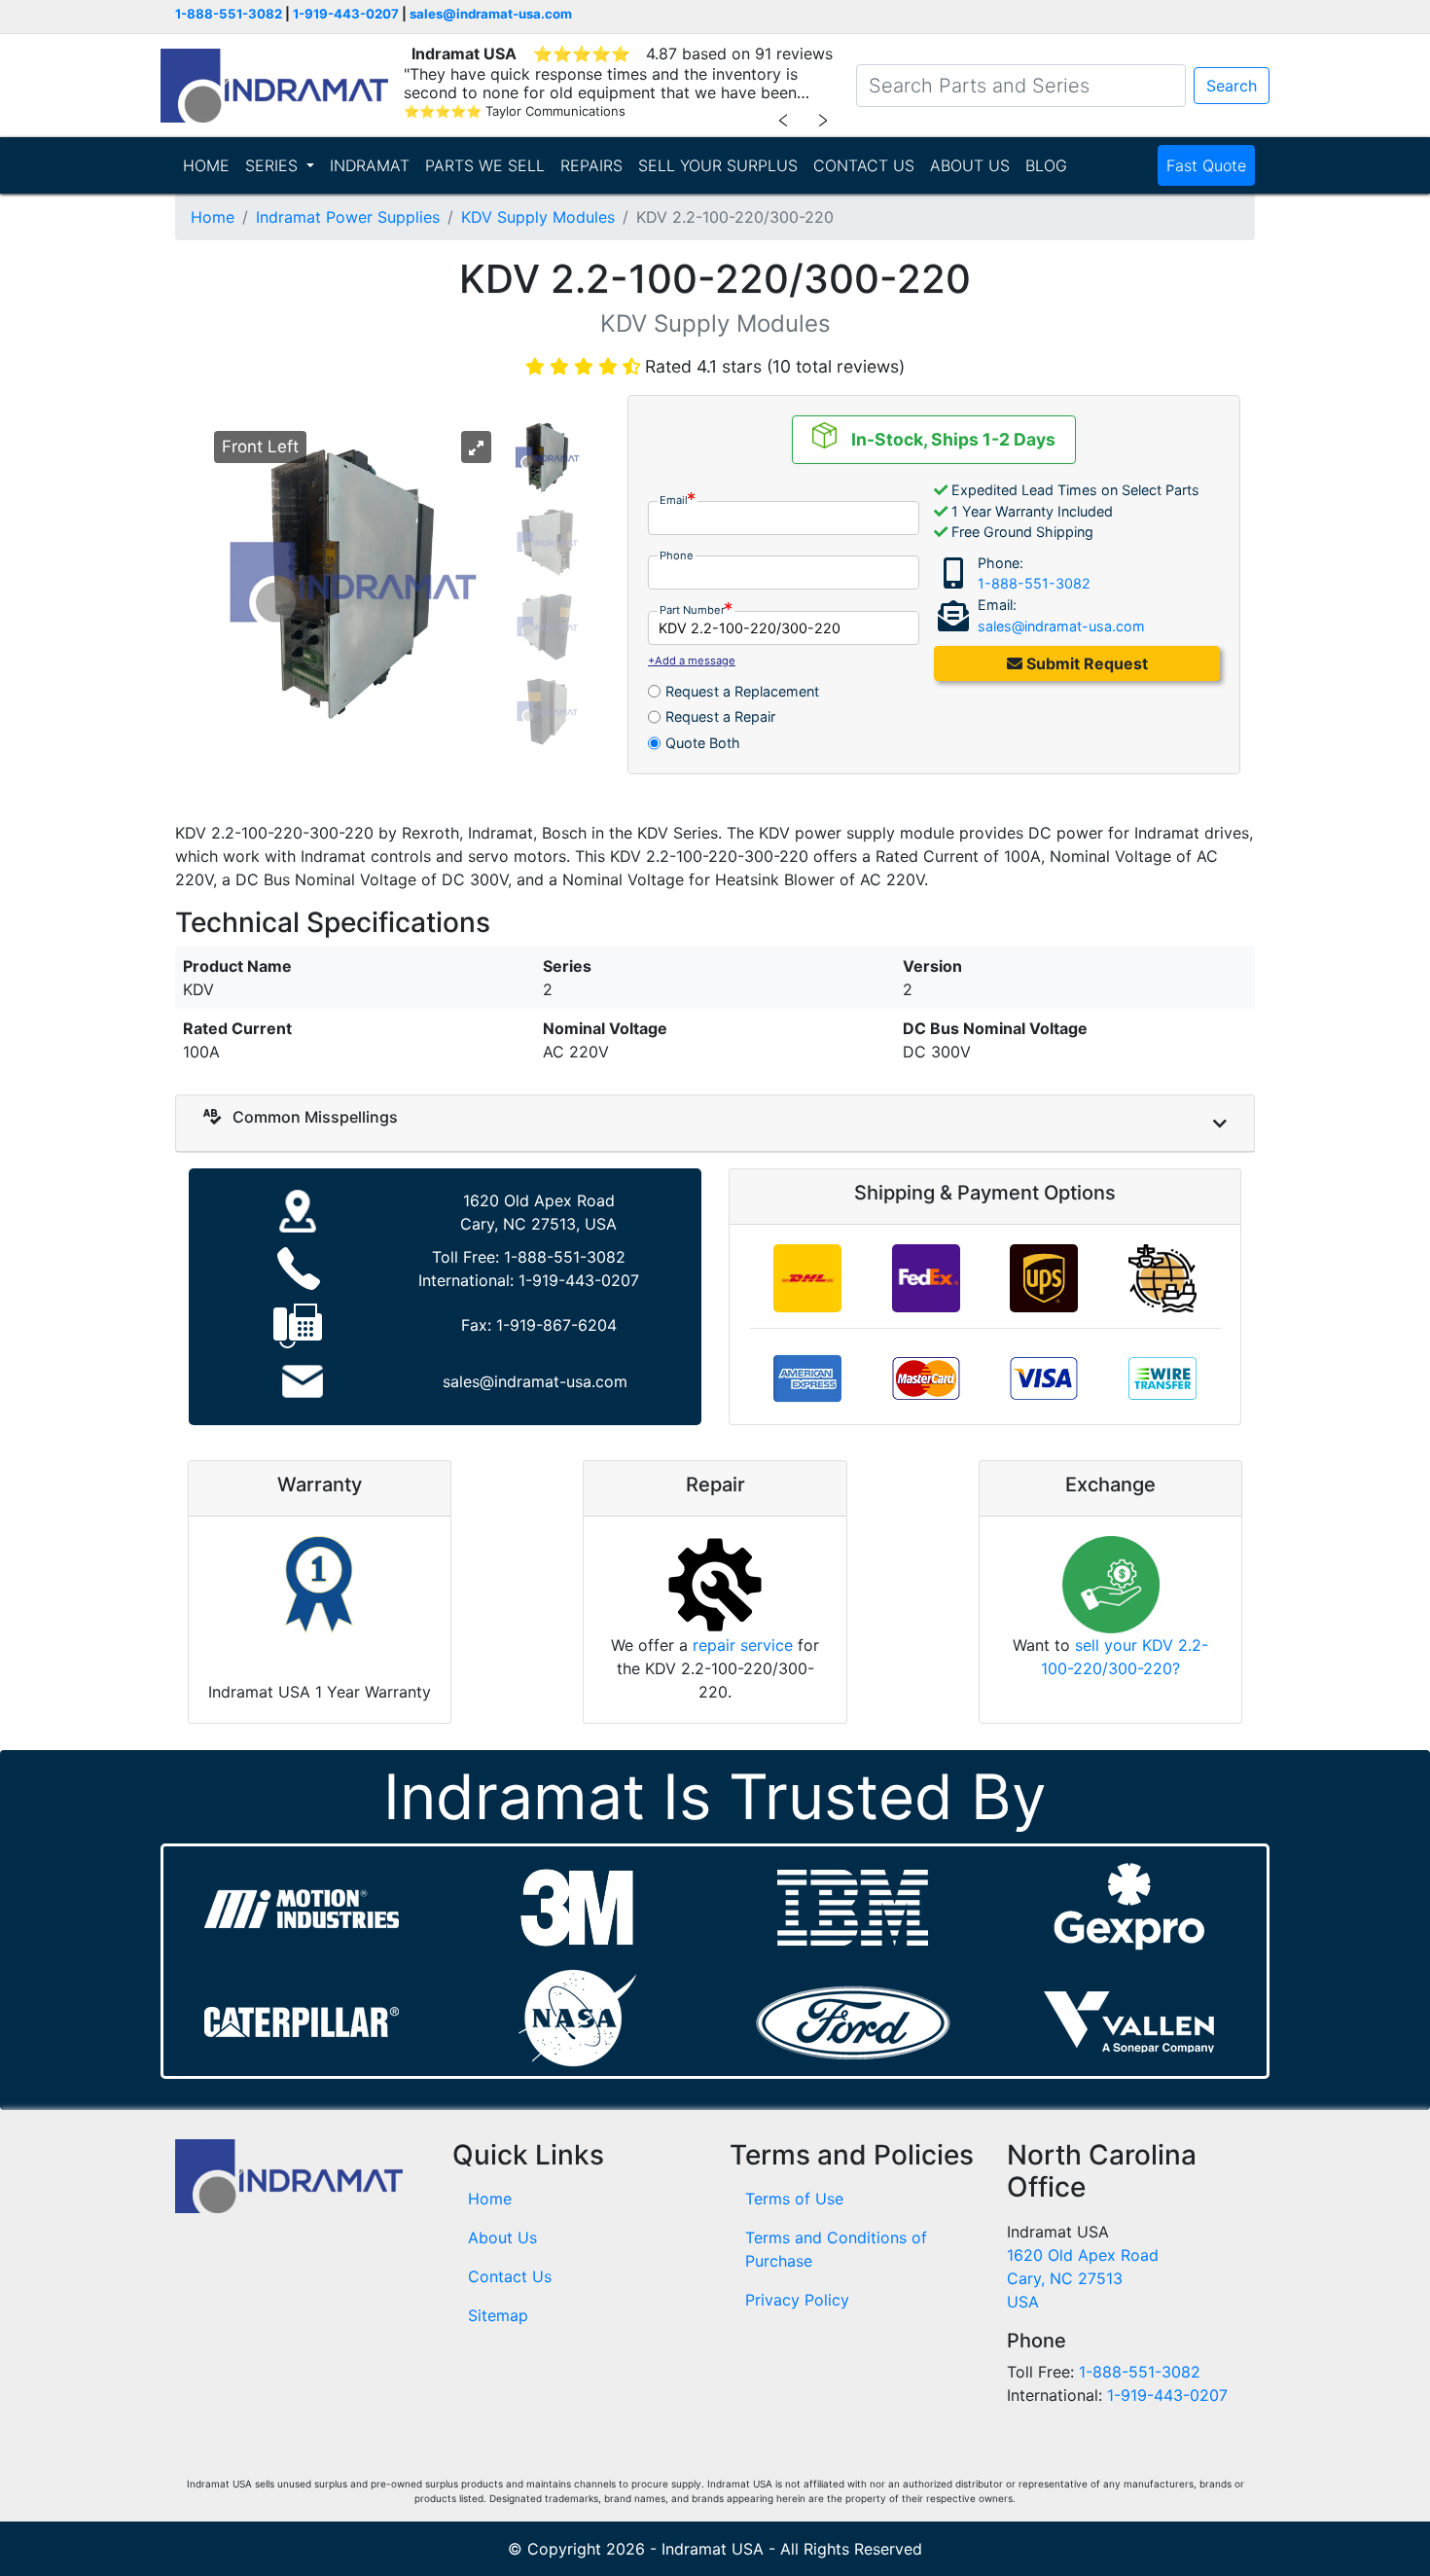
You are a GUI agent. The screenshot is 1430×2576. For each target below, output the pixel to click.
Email (674, 500)
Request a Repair (720, 716)
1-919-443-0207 (346, 14)
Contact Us (510, 2276)
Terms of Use (794, 2199)
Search (1232, 86)
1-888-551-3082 (229, 14)
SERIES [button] (274, 165)
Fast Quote (1206, 165)
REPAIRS (591, 165)
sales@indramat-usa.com (491, 14)
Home (213, 217)
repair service (743, 1645)
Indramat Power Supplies (348, 217)
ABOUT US (970, 165)
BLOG (1046, 165)
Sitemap (498, 2315)
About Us (502, 2237)
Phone (677, 555)
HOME (206, 165)
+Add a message (692, 661)
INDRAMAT (370, 165)
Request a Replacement (742, 691)
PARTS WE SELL (485, 165)
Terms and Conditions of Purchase (836, 2249)
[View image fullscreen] (476, 447)
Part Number (692, 610)
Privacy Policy (797, 2300)
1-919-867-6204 (556, 1325)
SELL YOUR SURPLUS (718, 165)
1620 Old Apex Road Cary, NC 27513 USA (1083, 2278)
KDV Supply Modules (538, 217)
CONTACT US (864, 165)
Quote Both (703, 743)
